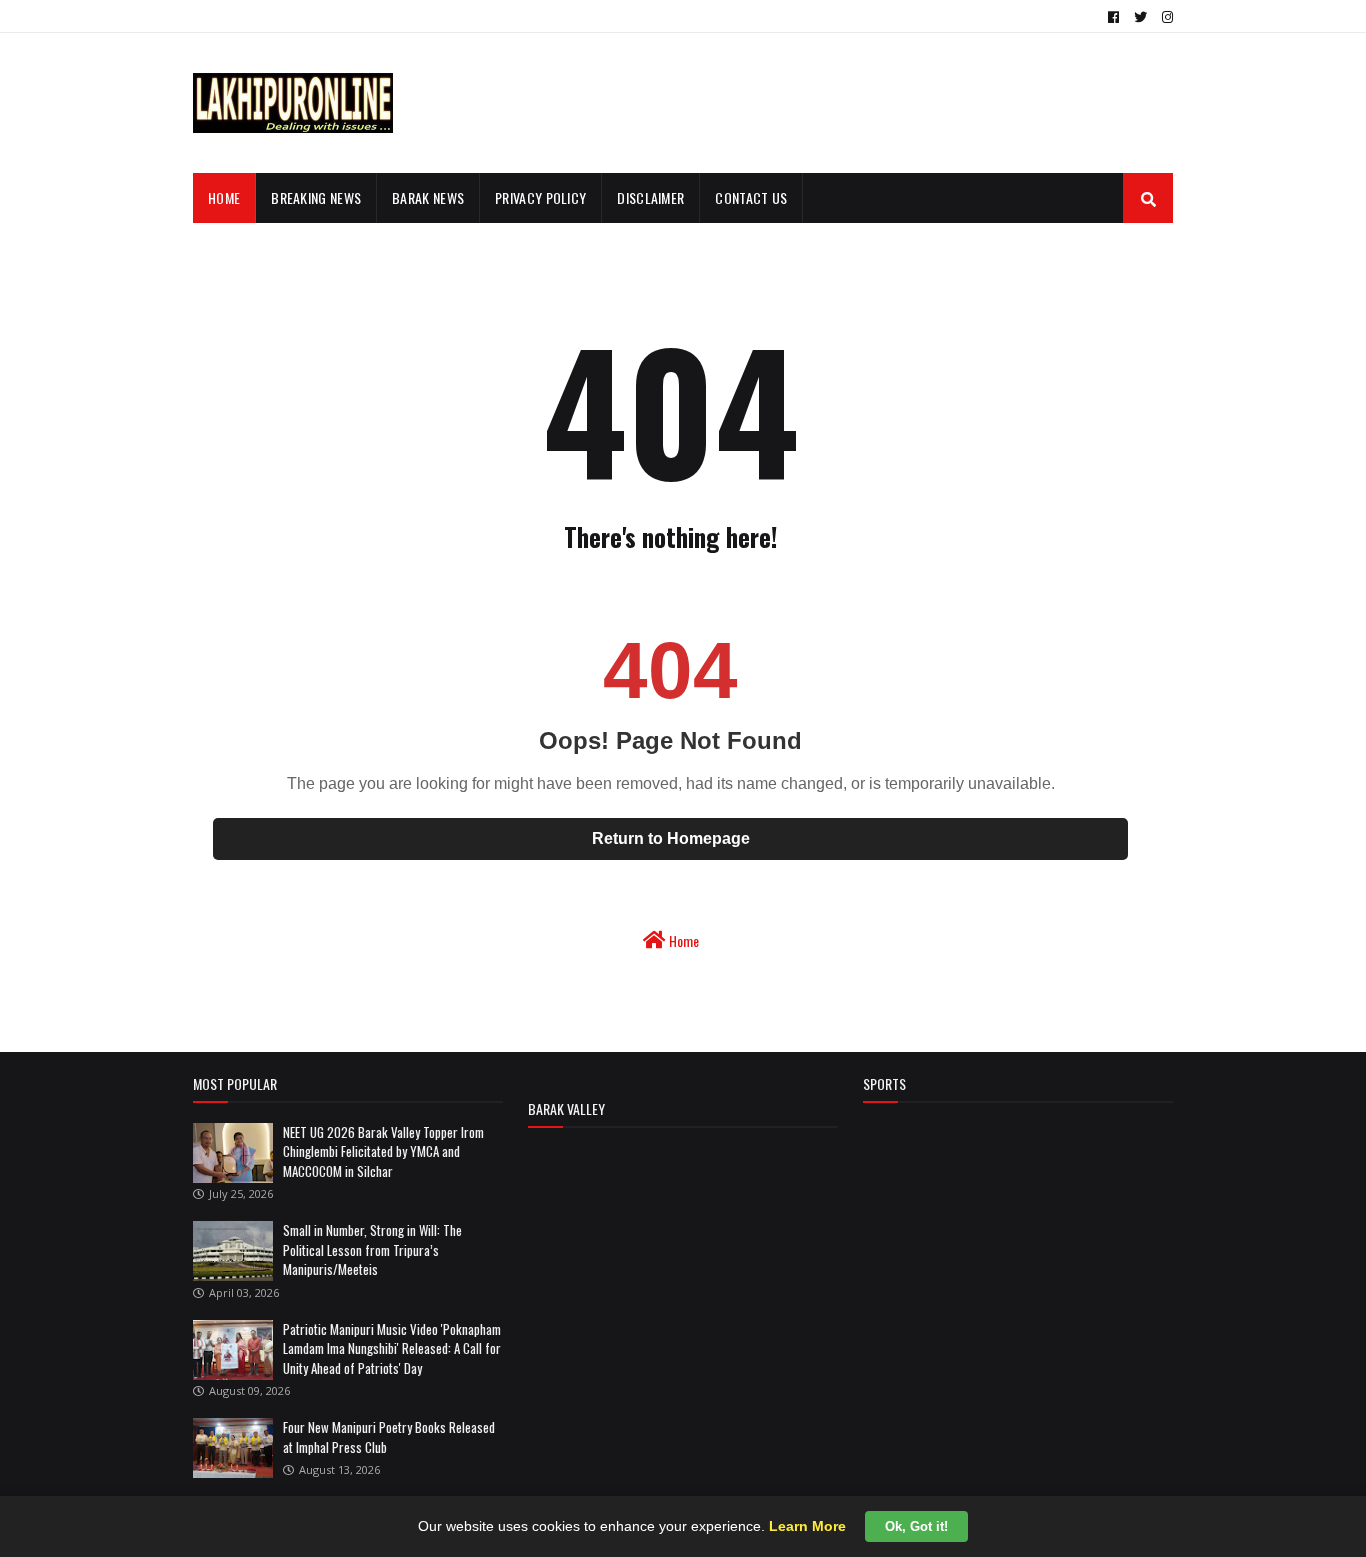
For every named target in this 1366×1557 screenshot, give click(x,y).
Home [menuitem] (224, 197)
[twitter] (1140, 17)
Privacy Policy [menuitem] (540, 197)
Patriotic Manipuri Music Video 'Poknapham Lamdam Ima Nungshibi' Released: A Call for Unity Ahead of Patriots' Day (392, 1348)
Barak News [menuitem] (428, 197)
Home (682, 940)
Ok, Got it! (916, 1526)
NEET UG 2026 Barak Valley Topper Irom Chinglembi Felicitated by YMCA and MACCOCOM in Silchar (383, 1151)
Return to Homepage (671, 838)
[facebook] (1113, 17)
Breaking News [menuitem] (316, 197)
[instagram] (1165, 17)
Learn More (807, 1526)
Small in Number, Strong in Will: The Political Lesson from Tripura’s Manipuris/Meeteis (372, 1249)
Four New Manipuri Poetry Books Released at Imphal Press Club (389, 1437)
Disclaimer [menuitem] (650, 197)
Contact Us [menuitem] (751, 197)
